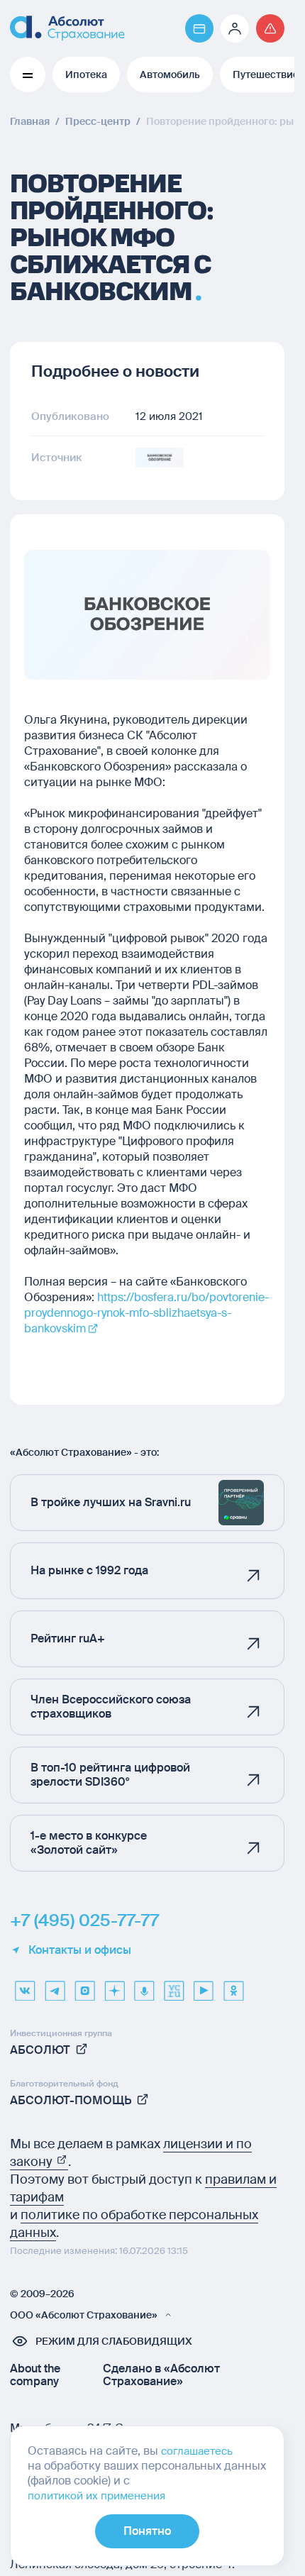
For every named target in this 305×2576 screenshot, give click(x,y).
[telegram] (55, 1986)
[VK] (25, 1986)
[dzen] (114, 1986)
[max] (84, 1986)
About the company (35, 2375)
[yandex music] (144, 1986)
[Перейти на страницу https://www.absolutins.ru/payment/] (199, 28)
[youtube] (204, 1986)
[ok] (233, 1986)
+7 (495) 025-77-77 (84, 1920)
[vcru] (174, 1986)
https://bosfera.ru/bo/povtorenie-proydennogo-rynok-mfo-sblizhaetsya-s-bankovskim (146, 1313)
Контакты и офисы (80, 1950)
